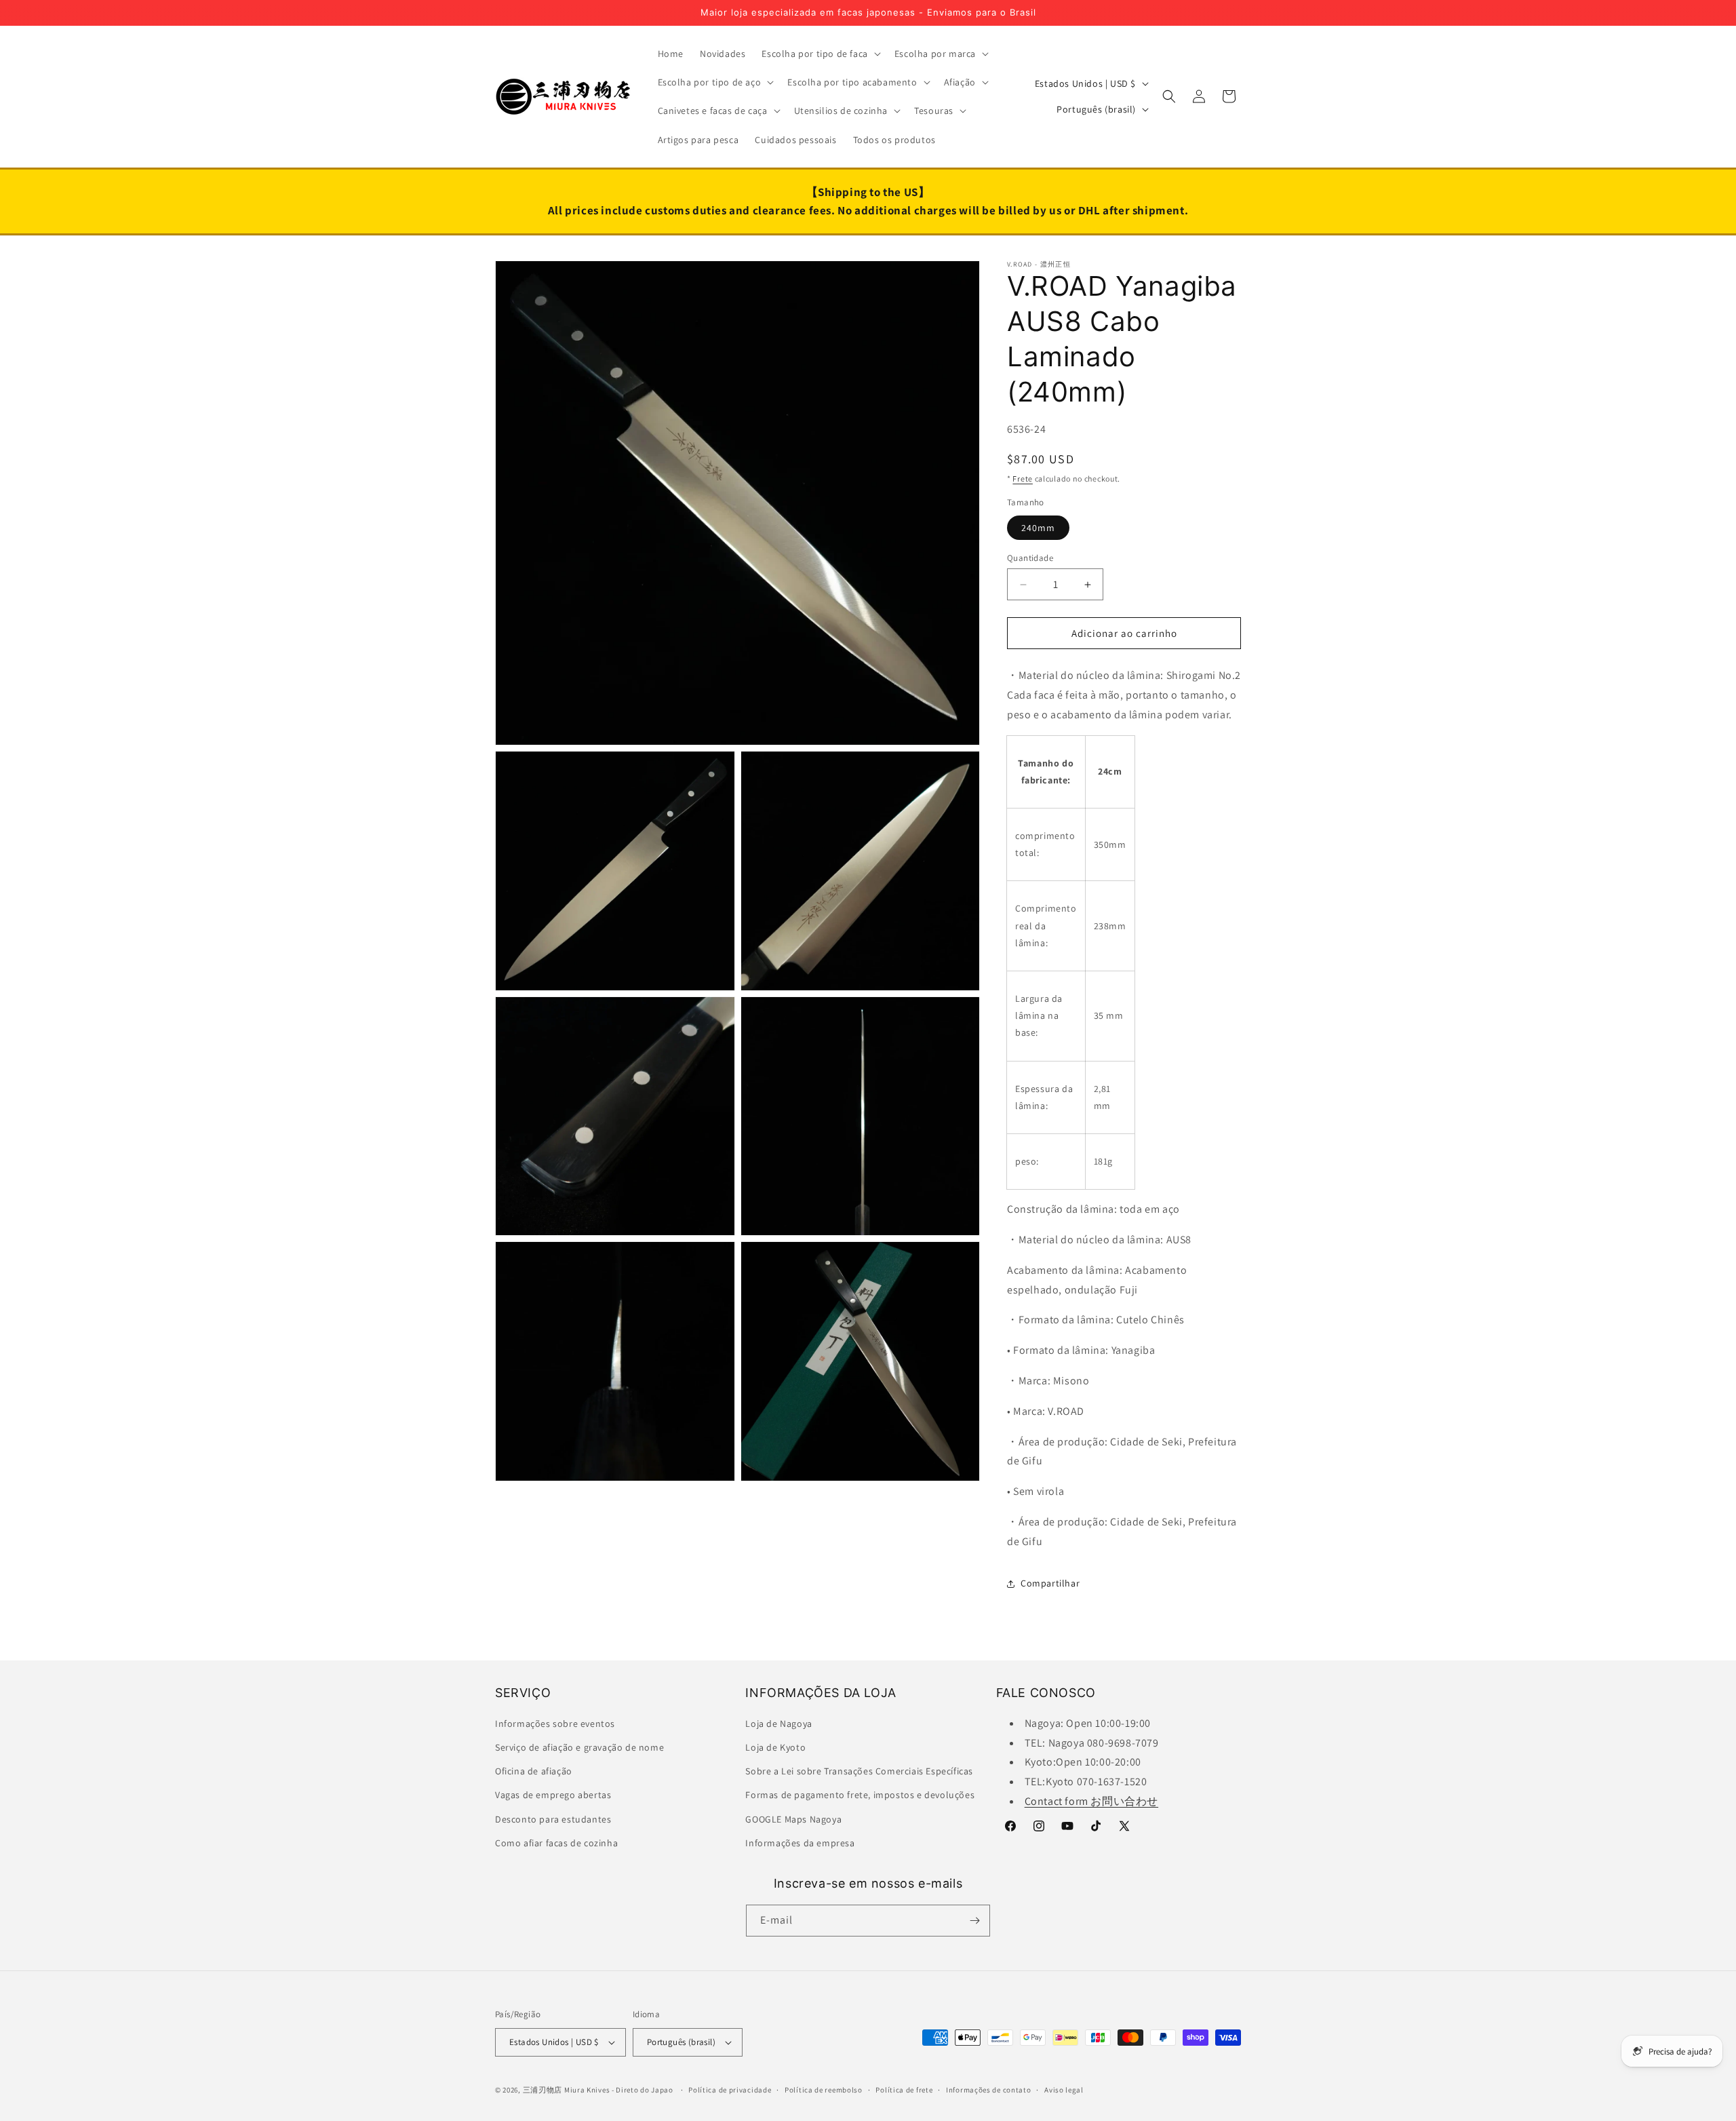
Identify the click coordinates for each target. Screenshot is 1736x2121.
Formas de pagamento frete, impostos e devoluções (860, 1795)
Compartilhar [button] (1050, 1583)
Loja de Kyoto (775, 1747)
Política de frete (904, 2090)
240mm (1038, 528)
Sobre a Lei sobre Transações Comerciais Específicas (859, 1771)
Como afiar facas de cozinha (556, 1843)
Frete (1023, 479)
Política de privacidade (730, 2090)
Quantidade (1030, 558)
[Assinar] (974, 1921)
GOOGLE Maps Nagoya (793, 1819)
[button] (820, 54)
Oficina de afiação (534, 1771)
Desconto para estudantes (553, 1819)
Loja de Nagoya (778, 1724)
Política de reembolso (824, 2090)
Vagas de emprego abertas (553, 1795)
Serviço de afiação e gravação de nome (579, 1747)
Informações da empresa (800, 1843)
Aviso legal (1064, 2090)
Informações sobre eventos (555, 1724)
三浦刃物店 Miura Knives (567, 2090)
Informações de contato (988, 2090)
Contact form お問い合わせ (1091, 1801)
